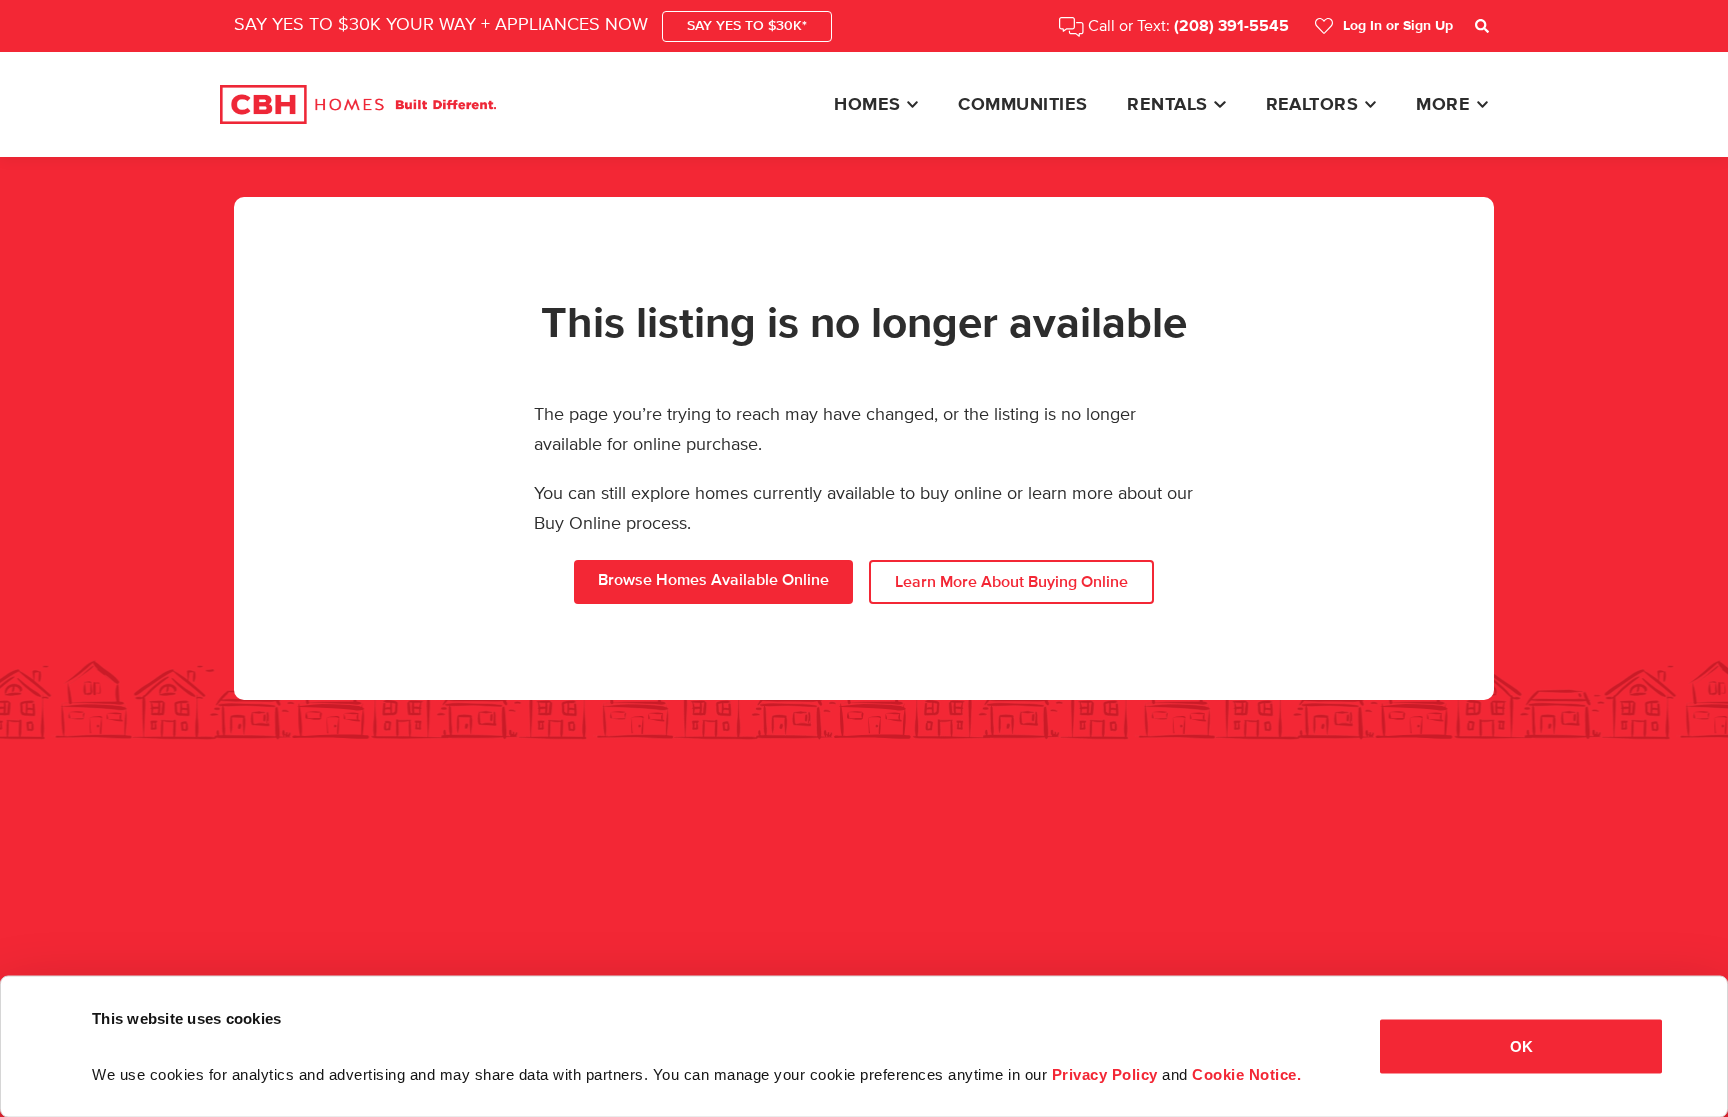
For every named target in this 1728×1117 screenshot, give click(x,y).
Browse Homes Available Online (713, 580)
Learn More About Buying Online (1011, 582)
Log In (1398, 26)
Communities (1022, 105)
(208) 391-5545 (1231, 26)
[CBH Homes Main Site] (358, 105)
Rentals (1167, 105)
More (1443, 105)
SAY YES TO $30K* (747, 26)
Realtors (1312, 105)
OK (1521, 1045)
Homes (867, 105)
